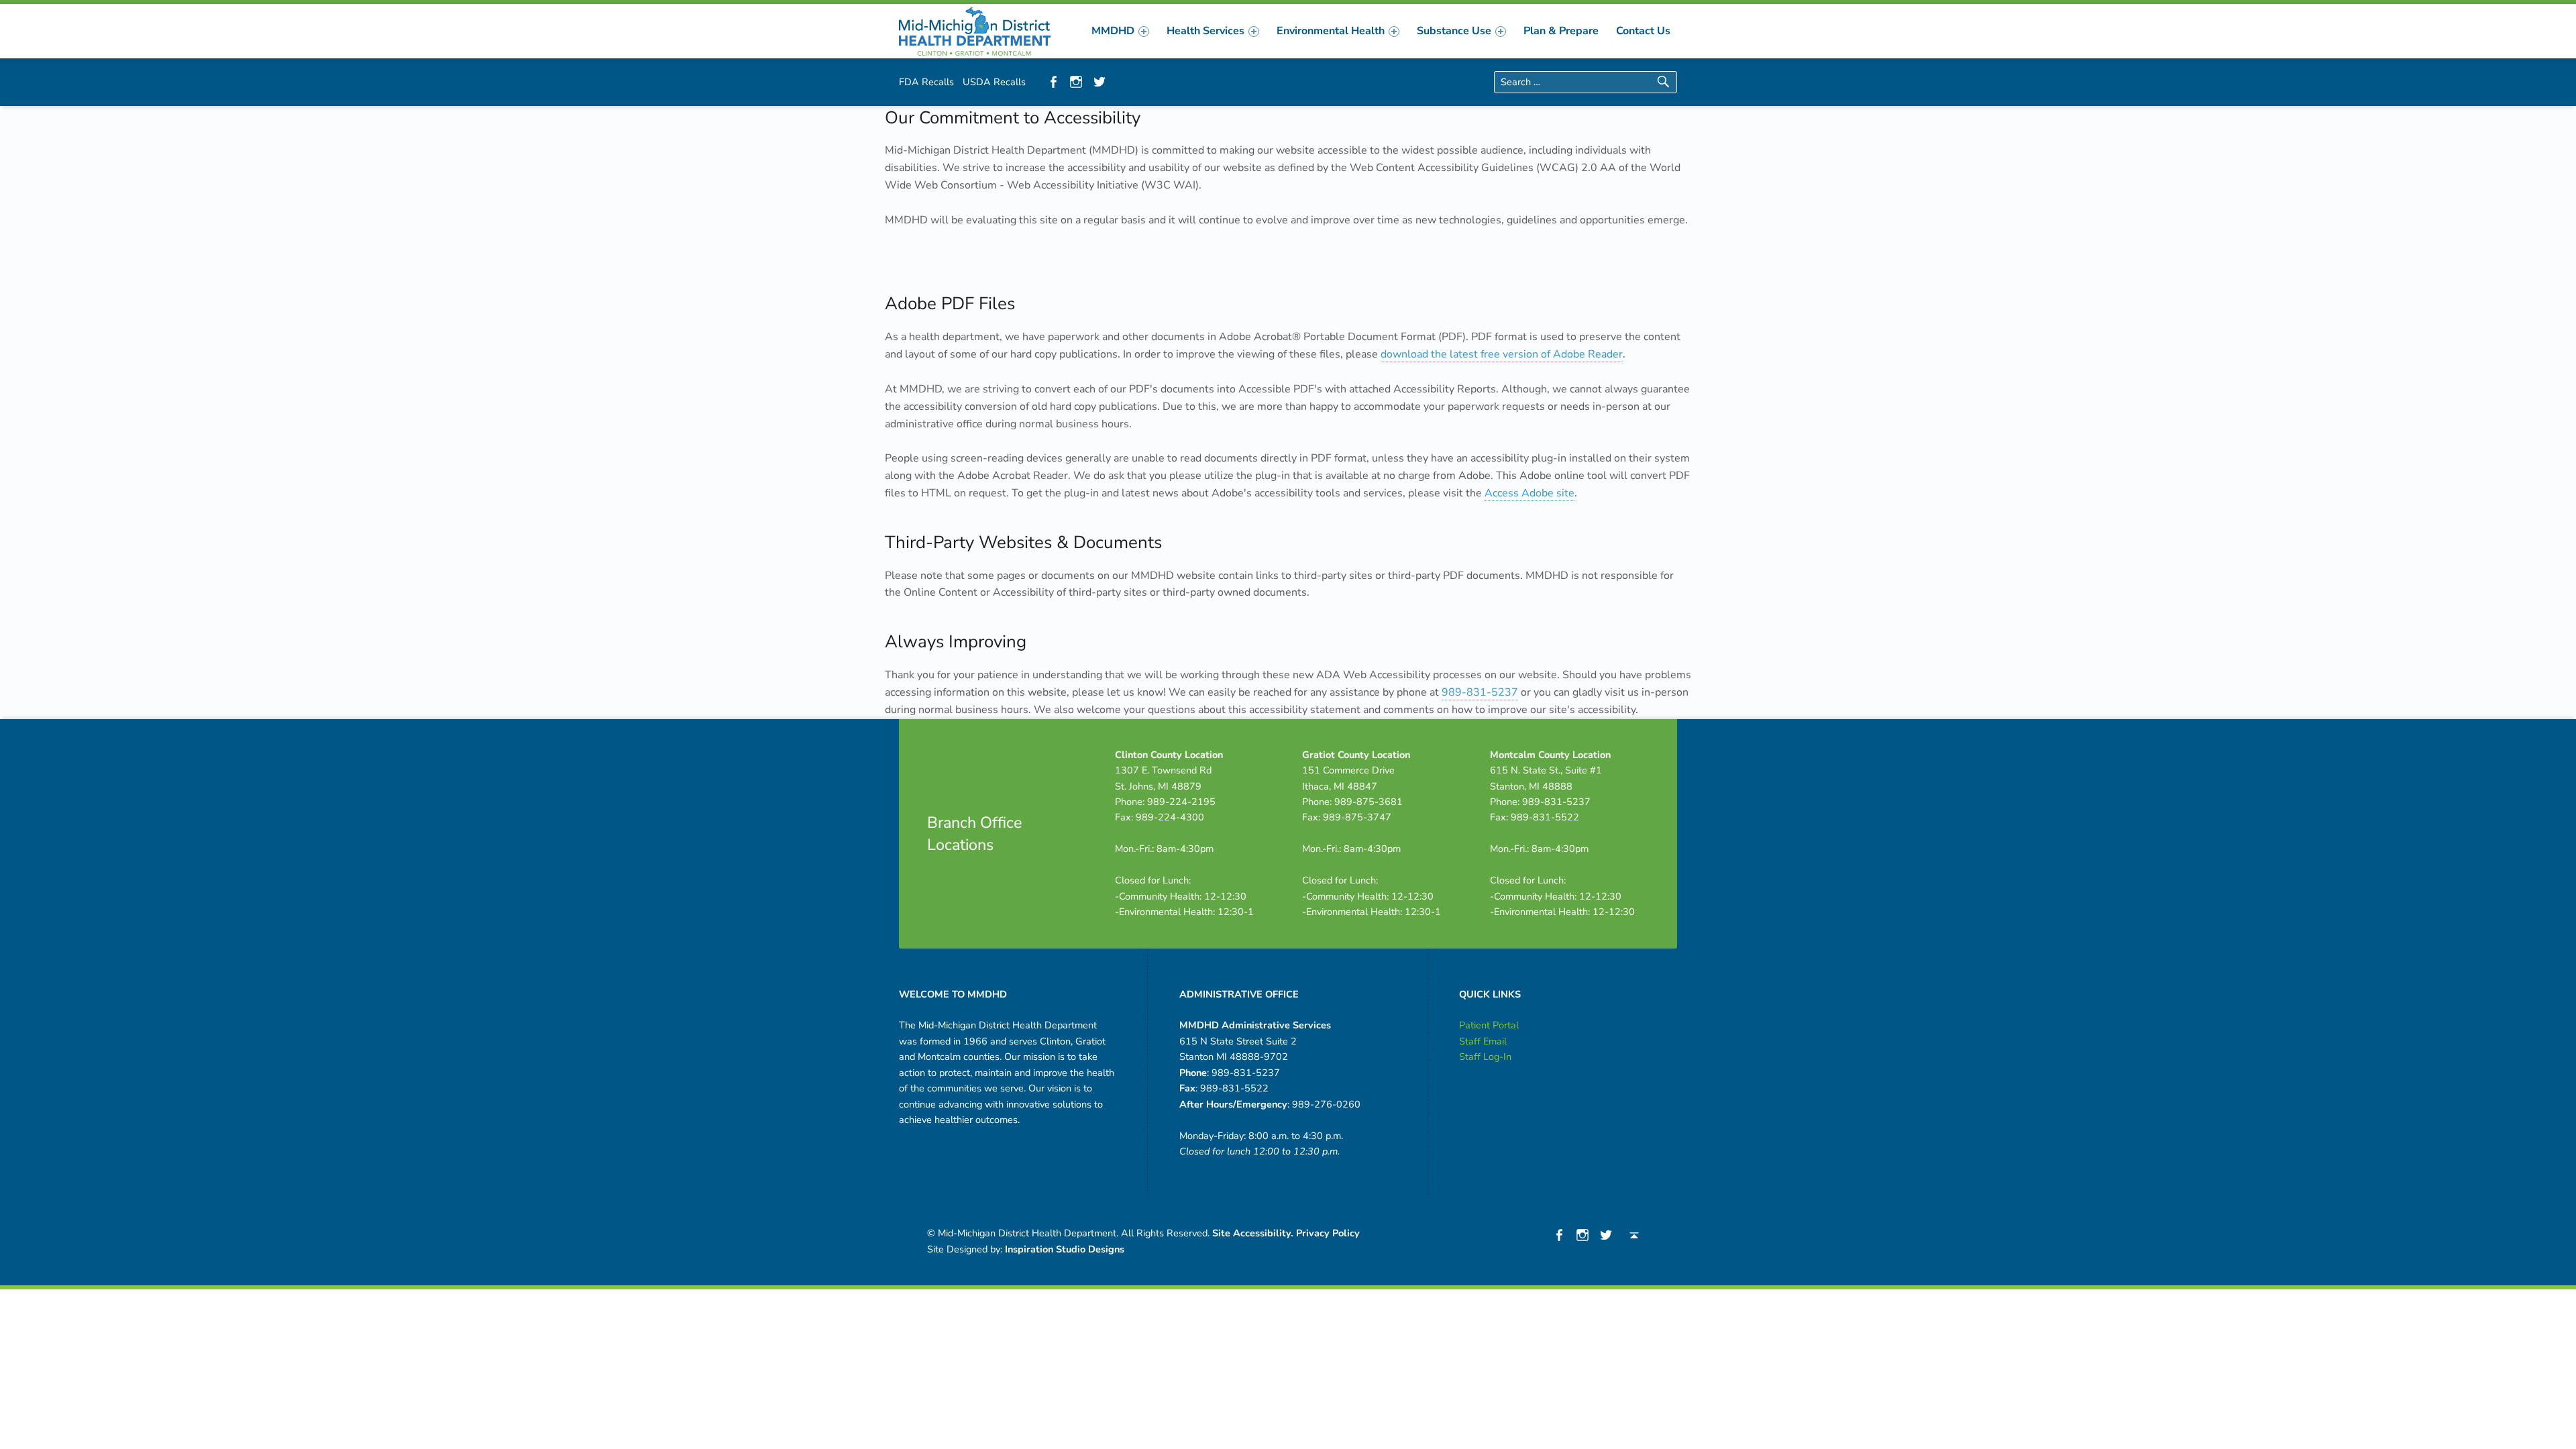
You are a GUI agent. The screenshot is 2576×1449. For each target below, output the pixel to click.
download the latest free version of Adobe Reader (1502, 354)
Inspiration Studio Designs (1065, 1249)
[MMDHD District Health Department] (975, 30)
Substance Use (1454, 31)
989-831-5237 (1480, 692)
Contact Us (1643, 31)
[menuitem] (1120, 31)
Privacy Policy (1328, 1233)
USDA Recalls (994, 82)
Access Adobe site (1529, 493)
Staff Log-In (1485, 1057)
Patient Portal (1489, 1025)
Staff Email (1483, 1041)
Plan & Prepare (1561, 31)
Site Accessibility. (1253, 1233)
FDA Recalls (926, 82)
